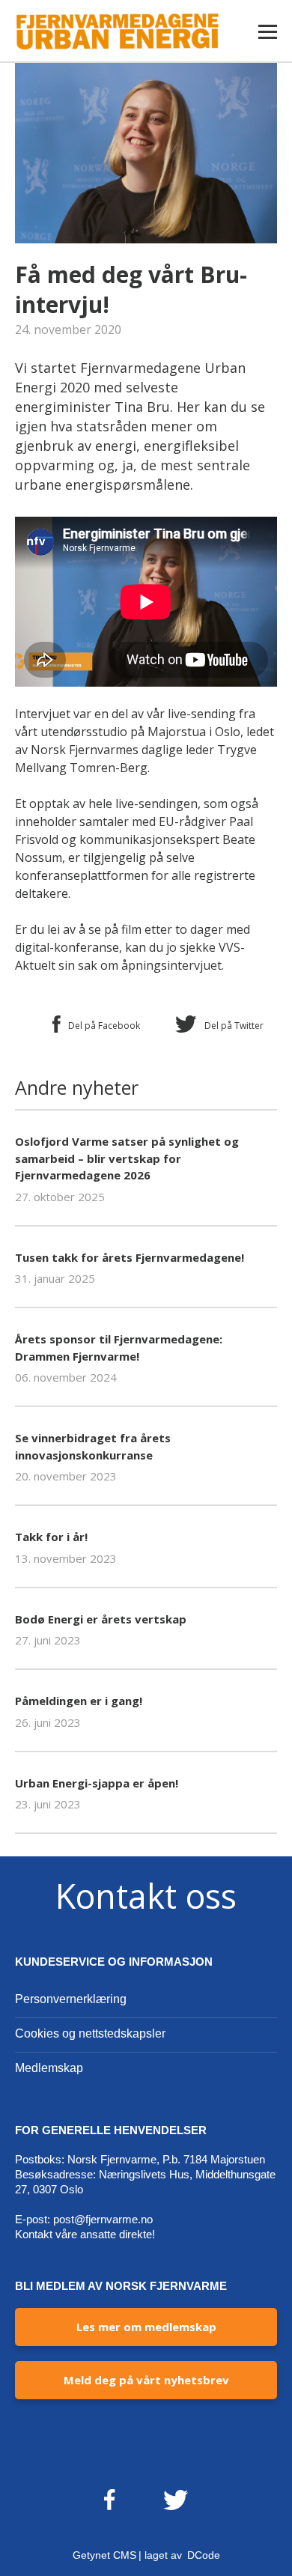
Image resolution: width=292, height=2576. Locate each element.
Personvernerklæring (71, 1999)
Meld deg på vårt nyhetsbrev (146, 2380)
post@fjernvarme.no (103, 2219)
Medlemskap (49, 2068)
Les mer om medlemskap (146, 2327)
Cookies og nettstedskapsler (90, 2033)
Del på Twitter (234, 1026)
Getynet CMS (104, 2555)
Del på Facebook (104, 1026)
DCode (204, 2555)
